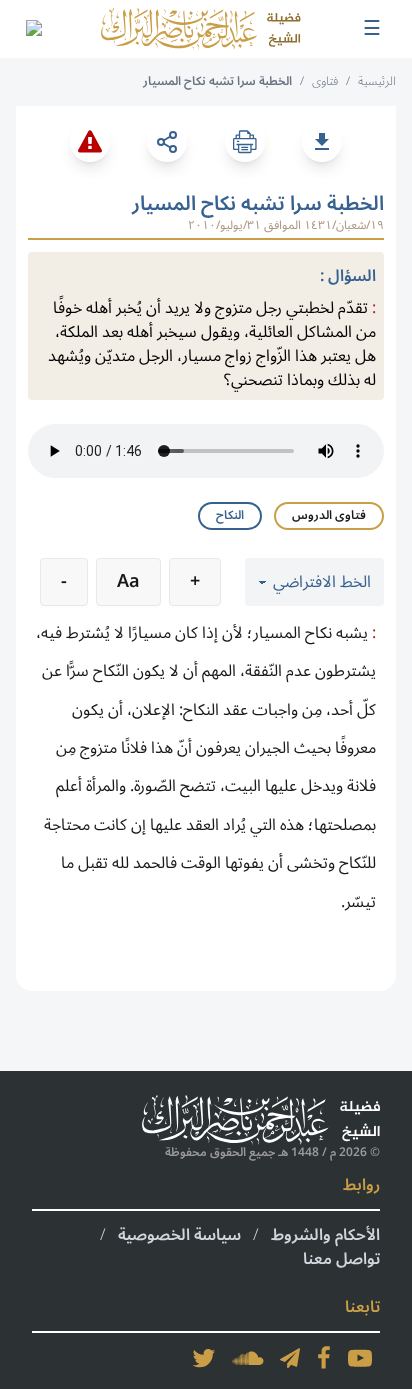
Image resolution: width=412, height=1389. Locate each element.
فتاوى (325, 81)
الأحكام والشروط (325, 1235)
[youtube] (360, 1358)
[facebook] (324, 1358)
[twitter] (204, 1358)
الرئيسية (377, 81)
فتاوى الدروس (329, 515)
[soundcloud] (248, 1358)
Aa (128, 581)
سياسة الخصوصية (179, 1235)
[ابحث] (33, 29)
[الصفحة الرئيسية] (201, 29)
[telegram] (290, 1358)
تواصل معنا (341, 1259)
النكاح (230, 515)
